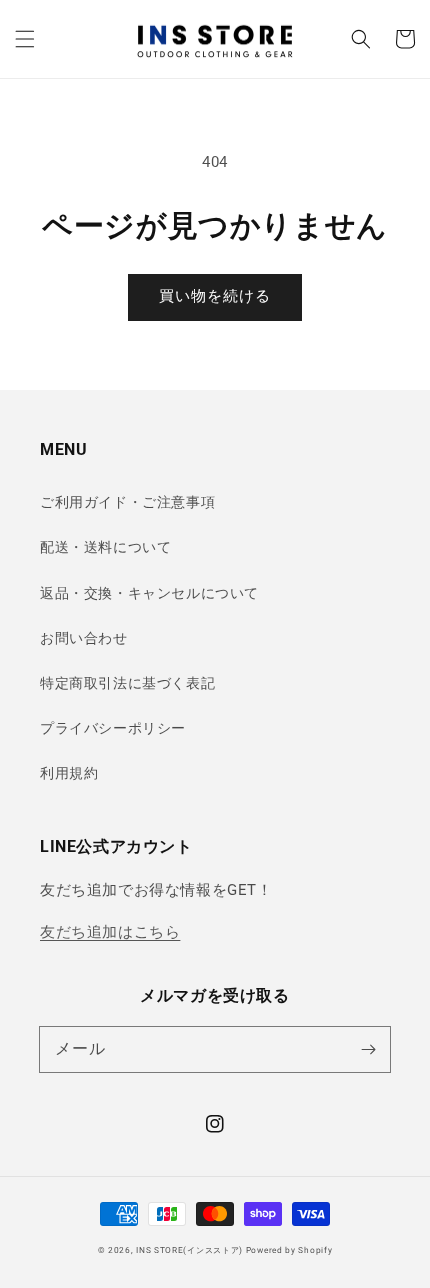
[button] (25, 39)
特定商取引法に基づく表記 (127, 683)
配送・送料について (105, 547)
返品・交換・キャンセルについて (149, 593)
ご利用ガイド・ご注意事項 (127, 502)
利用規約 (69, 773)
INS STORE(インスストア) (189, 1250)
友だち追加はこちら (110, 932)
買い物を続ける (215, 296)
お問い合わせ (84, 638)
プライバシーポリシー (113, 728)
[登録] (368, 1049)
